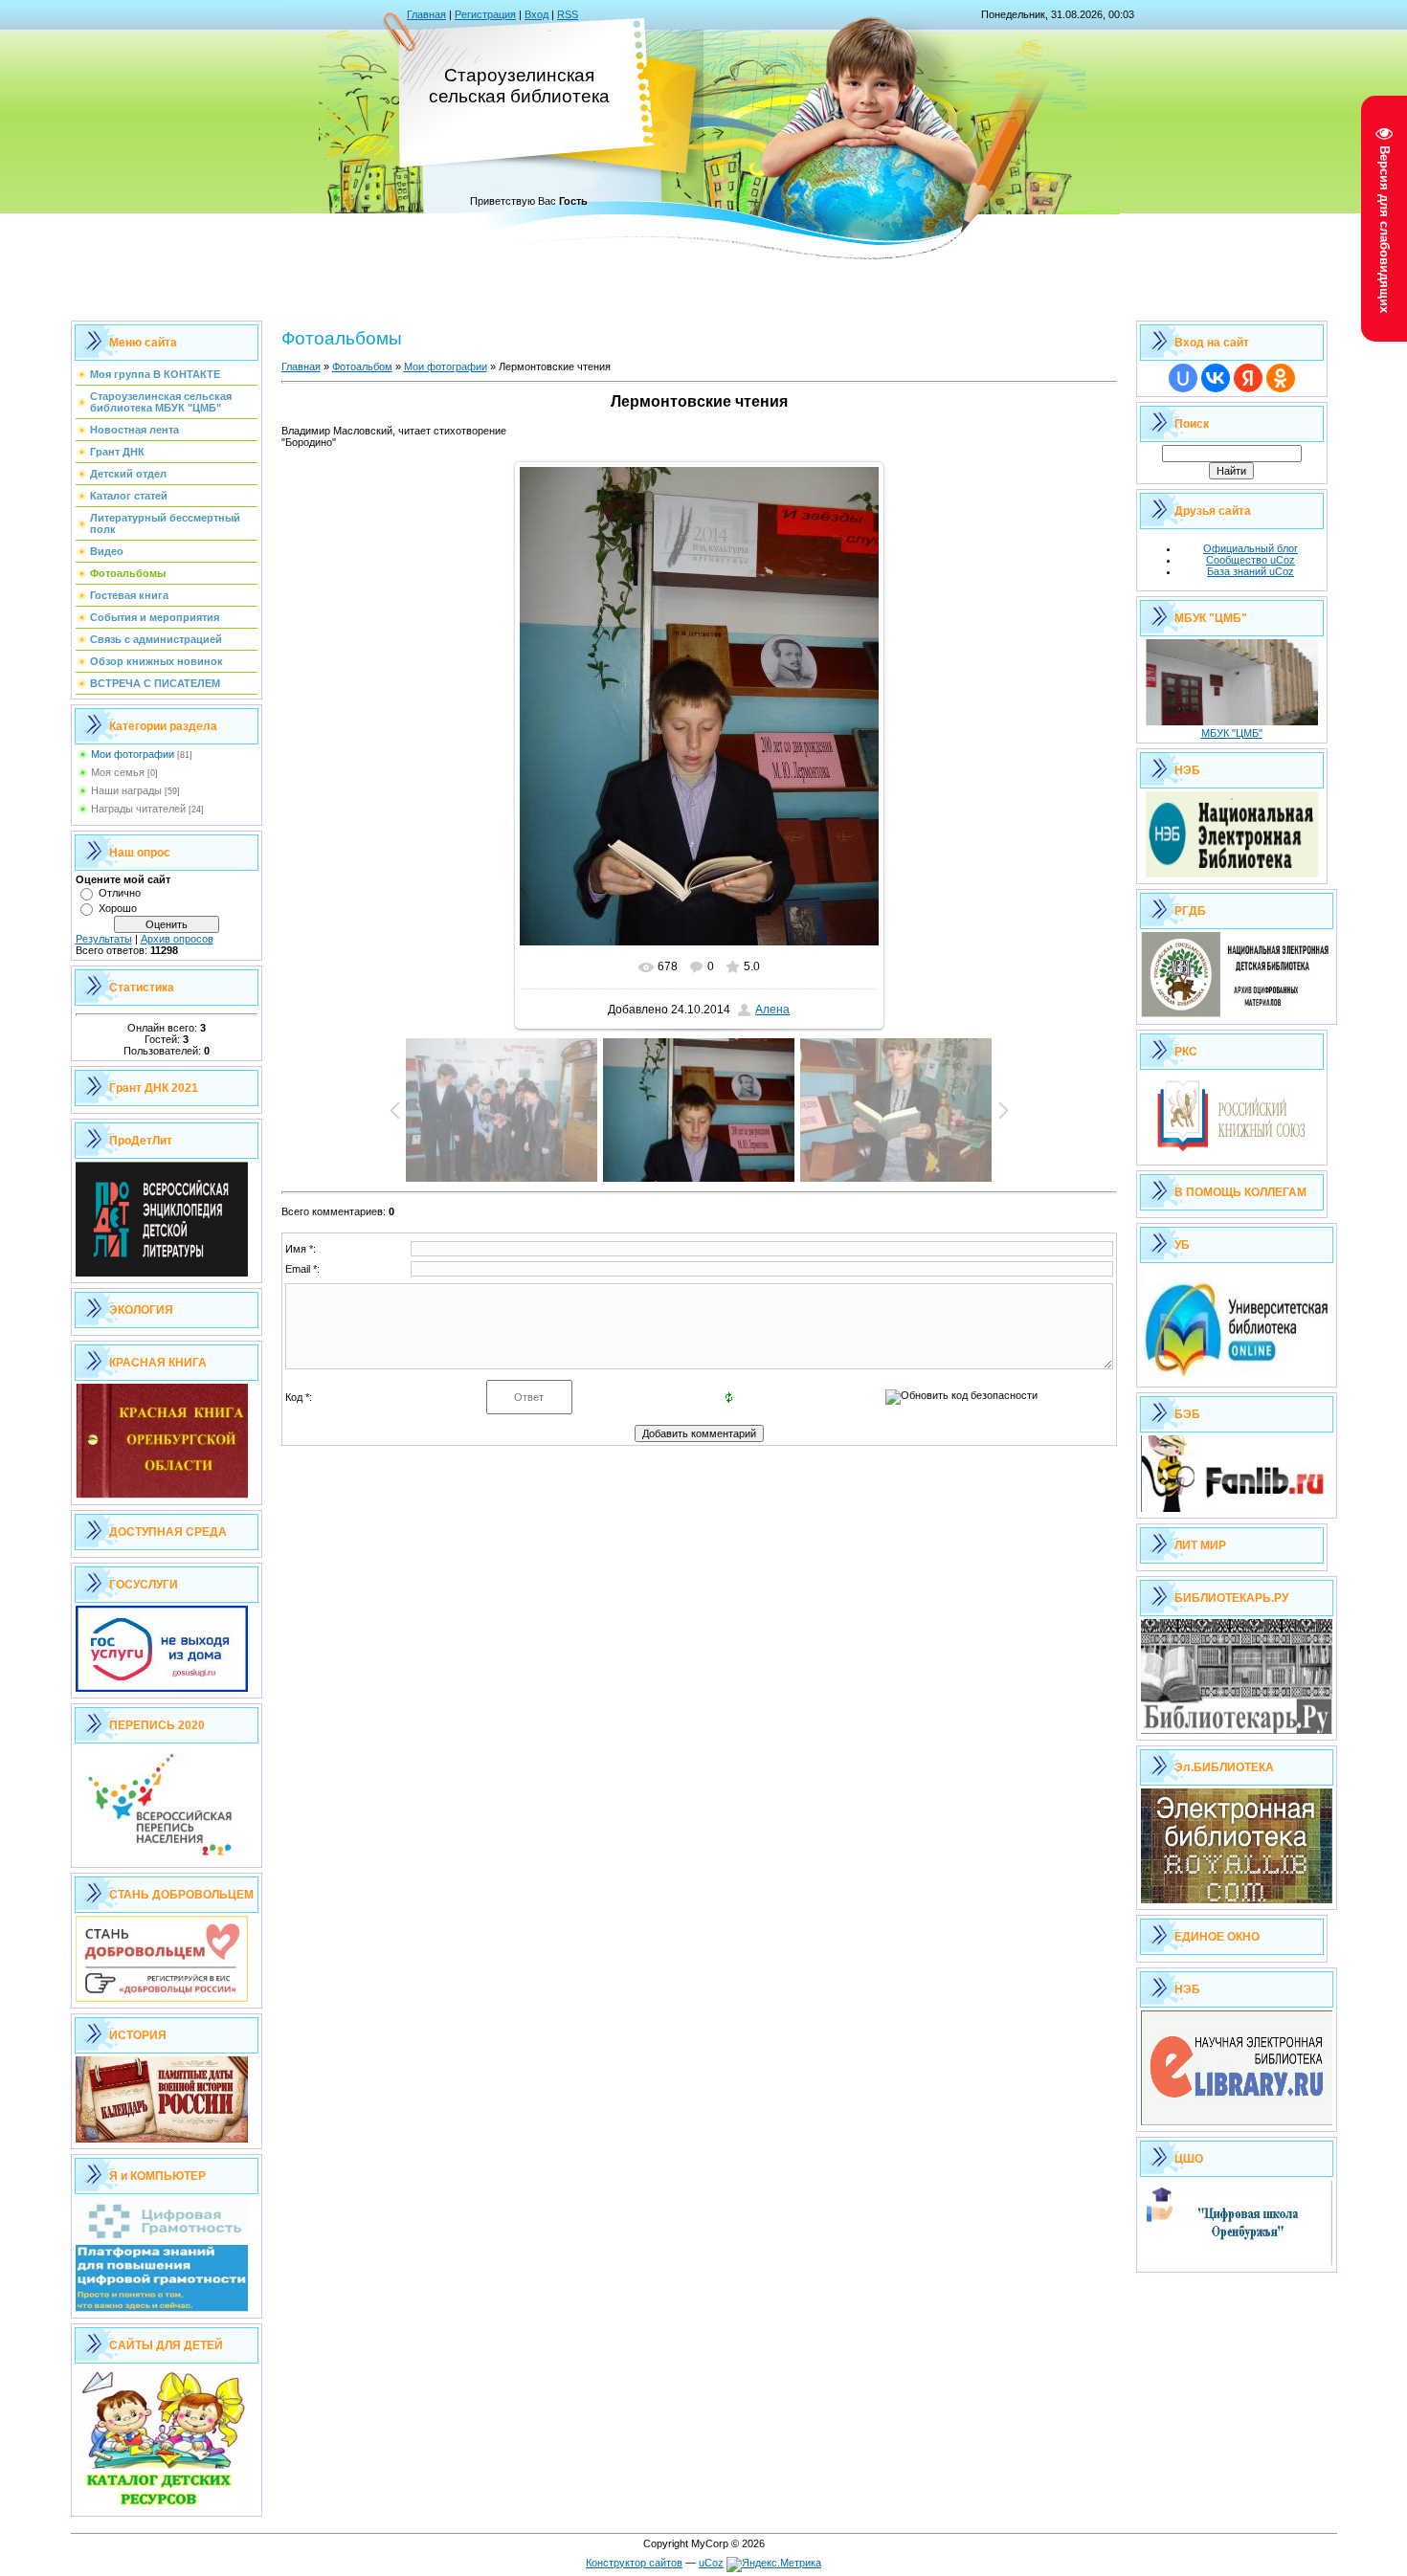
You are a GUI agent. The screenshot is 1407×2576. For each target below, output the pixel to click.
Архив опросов (177, 939)
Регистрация (485, 14)
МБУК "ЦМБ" (1232, 733)
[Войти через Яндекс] (1248, 378)
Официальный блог (1251, 548)
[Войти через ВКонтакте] (1216, 378)
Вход (536, 14)
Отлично (120, 893)
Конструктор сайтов (634, 2563)
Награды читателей (138, 809)
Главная (426, 14)
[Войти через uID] (1183, 378)
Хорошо (118, 908)
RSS (568, 14)
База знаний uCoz (1251, 571)
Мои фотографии (133, 754)
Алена (772, 1010)
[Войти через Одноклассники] (1281, 378)
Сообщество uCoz (1251, 560)
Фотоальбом (362, 366)
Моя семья (118, 772)
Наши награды (126, 790)
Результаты (104, 939)
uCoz (711, 2563)
